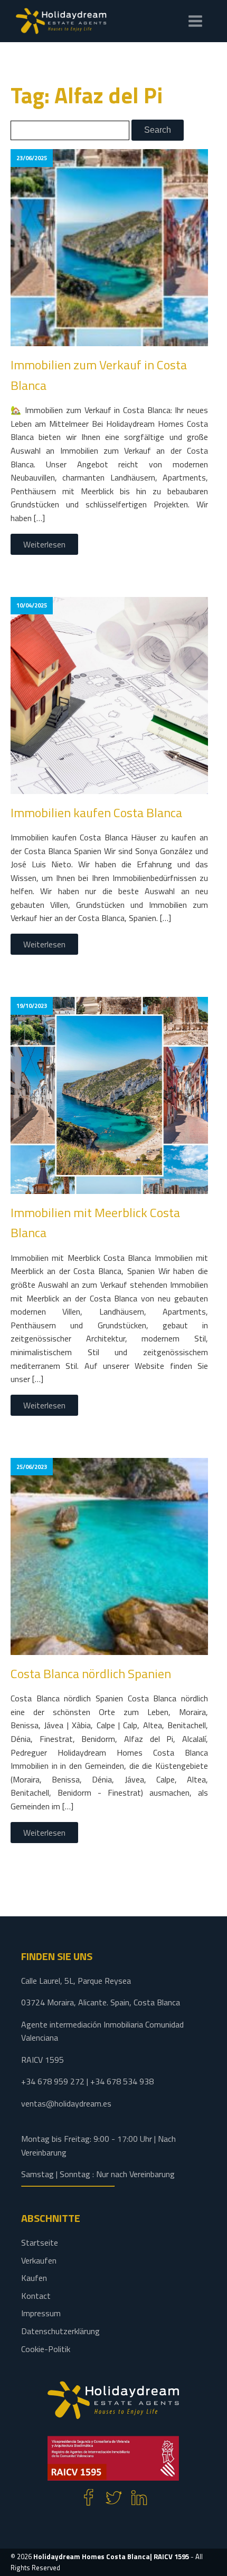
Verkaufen (39, 2260)
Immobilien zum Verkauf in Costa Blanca (99, 375)
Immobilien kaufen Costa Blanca (96, 812)
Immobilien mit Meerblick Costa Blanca (95, 1222)
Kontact (36, 2296)
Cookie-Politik (46, 2349)
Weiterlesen (44, 544)
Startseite (40, 2242)
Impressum (41, 2313)
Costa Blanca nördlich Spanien (91, 1673)
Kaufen (34, 2278)
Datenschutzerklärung (60, 2331)
